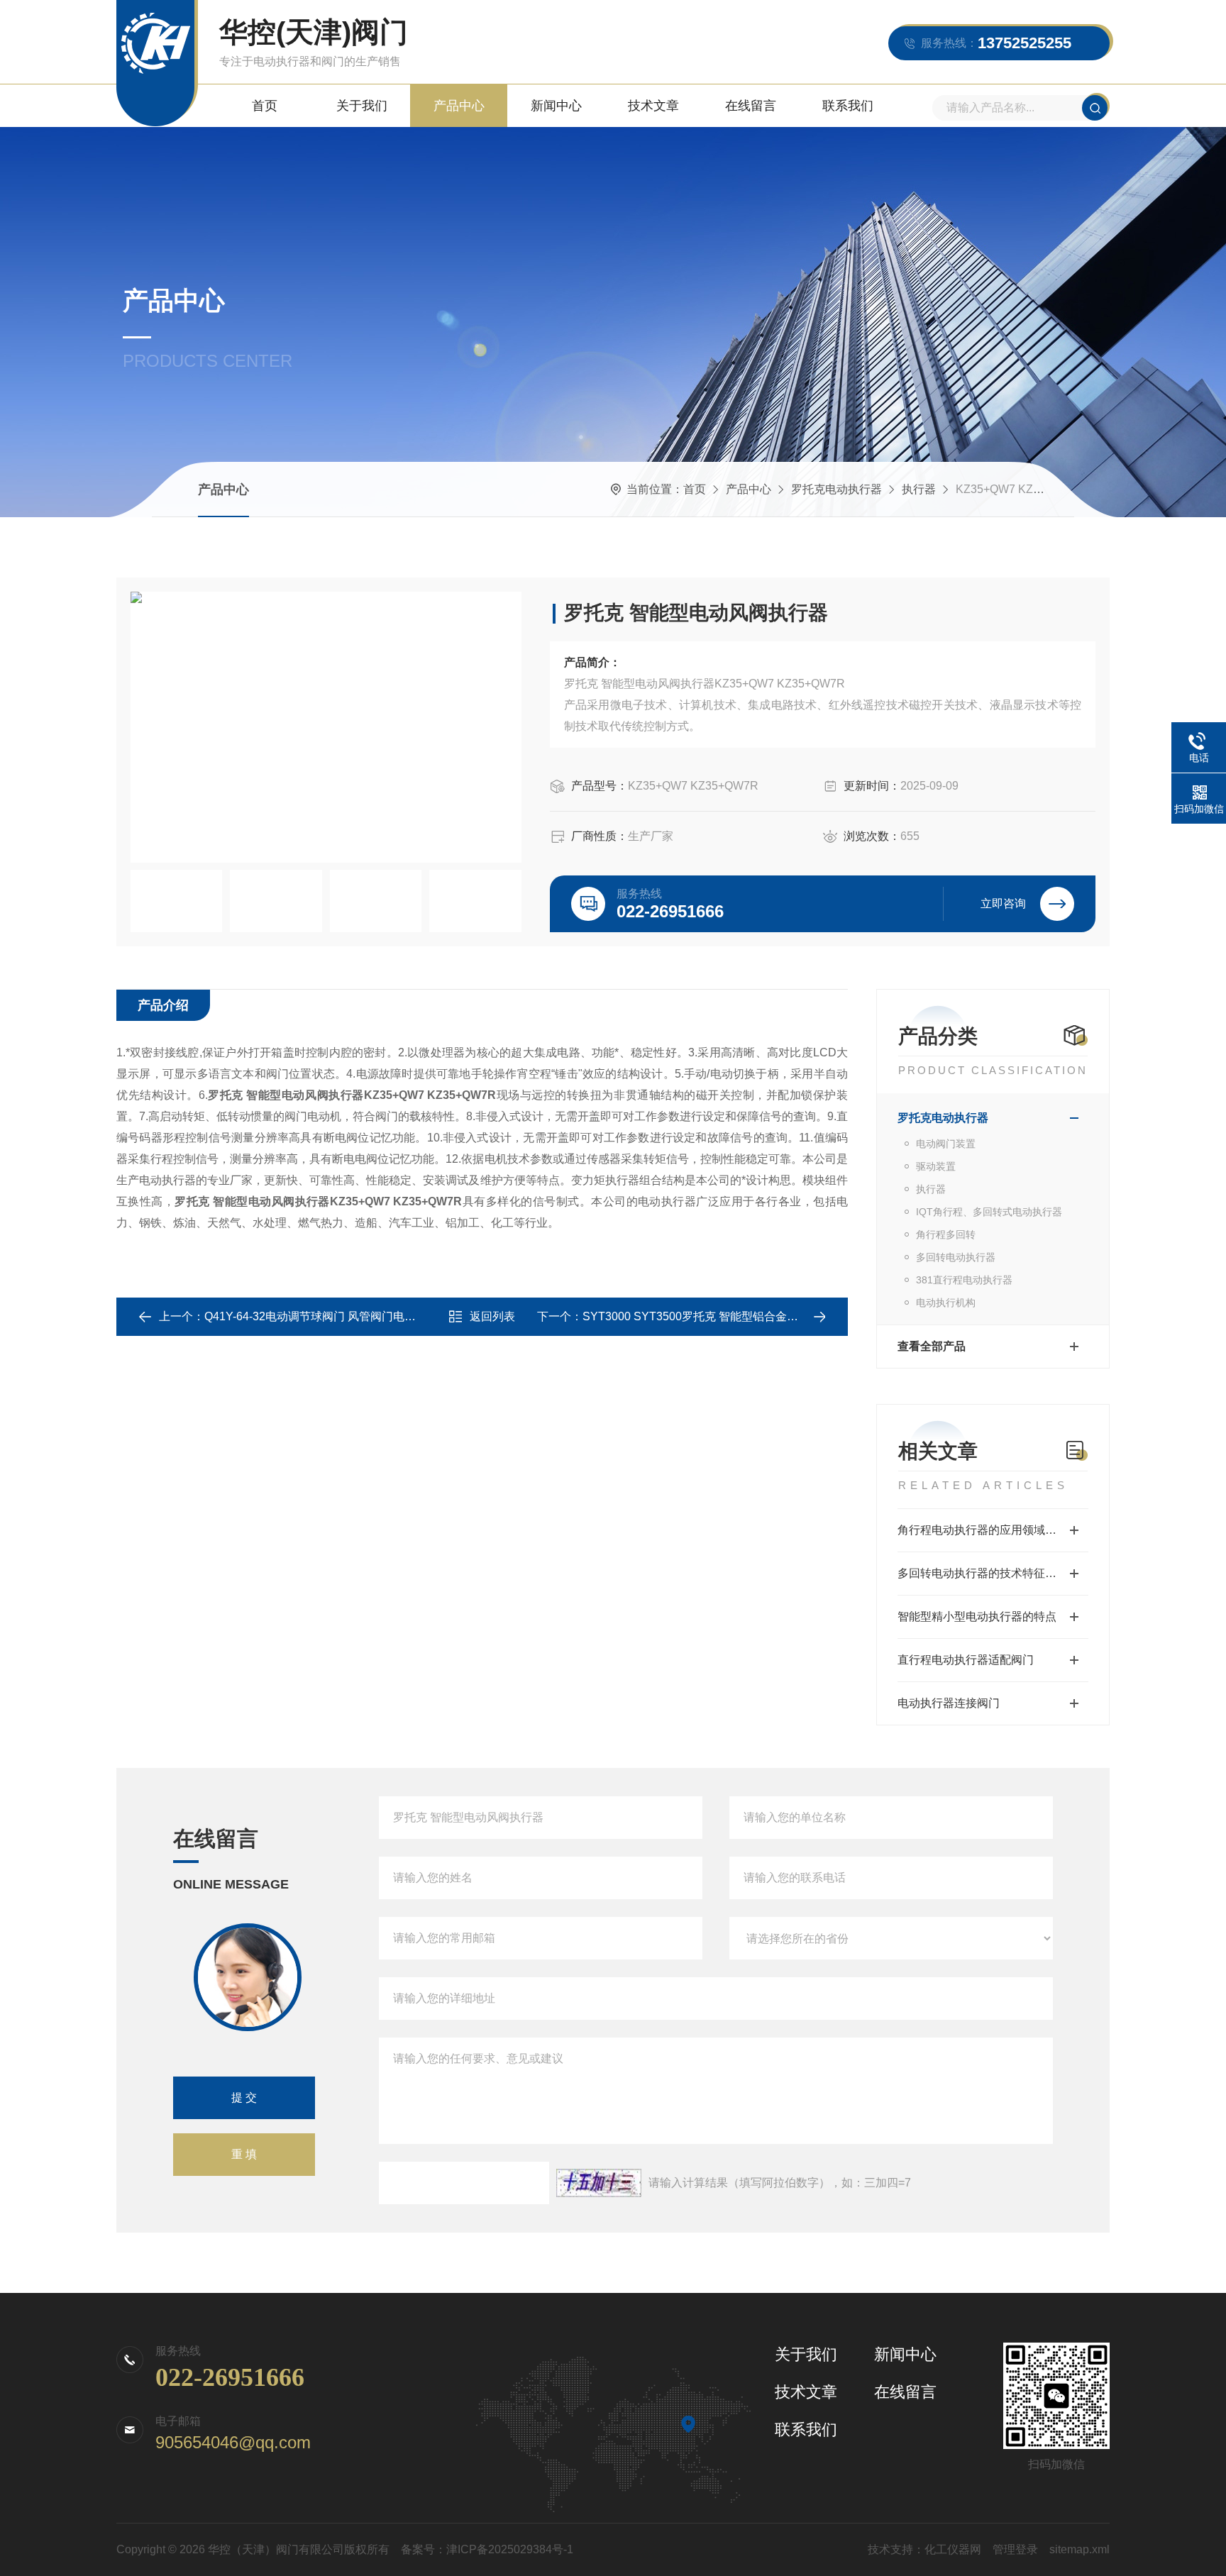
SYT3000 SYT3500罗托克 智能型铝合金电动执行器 (713, 1316)
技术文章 (653, 106)
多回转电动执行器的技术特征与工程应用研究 (993, 1573)
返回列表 (492, 1316)
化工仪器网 (953, 2549)
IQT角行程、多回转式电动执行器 (989, 1212)
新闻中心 (556, 106)
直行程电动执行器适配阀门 (966, 1660)
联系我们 (848, 106)
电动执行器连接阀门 (949, 1703)
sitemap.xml (1079, 2549)
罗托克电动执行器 (836, 489)
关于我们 (362, 106)
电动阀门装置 (946, 1144)
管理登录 (1015, 2549)
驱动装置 (936, 1166)
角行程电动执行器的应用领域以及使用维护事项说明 (993, 1530)
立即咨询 (1003, 903)
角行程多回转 (946, 1234)
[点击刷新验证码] (599, 2183)
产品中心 (459, 106)
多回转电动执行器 (956, 1257)
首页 (265, 106)
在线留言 (751, 106)
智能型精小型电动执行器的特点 (977, 1616)
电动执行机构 (946, 1303)
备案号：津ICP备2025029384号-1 (487, 2549)
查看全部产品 (932, 1346)
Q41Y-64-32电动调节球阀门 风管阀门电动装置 (321, 1316)
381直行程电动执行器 (964, 1280)
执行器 (919, 489)
